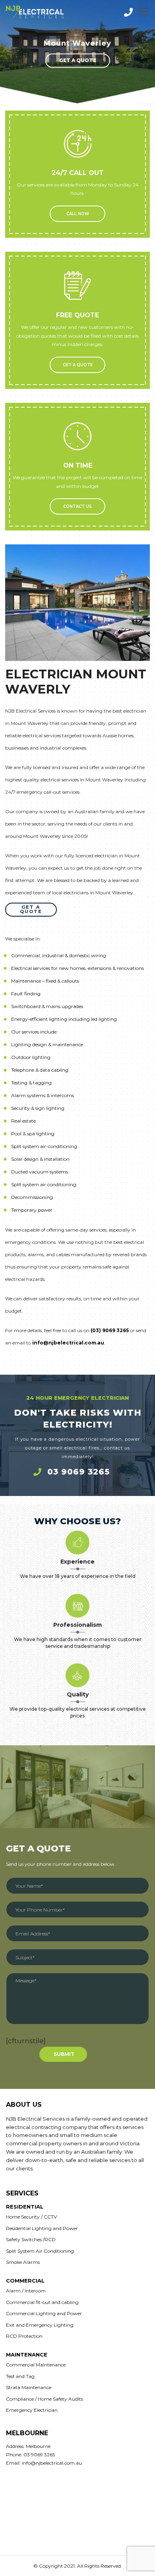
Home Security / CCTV (31, 2217)
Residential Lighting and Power (42, 2228)
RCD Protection (24, 2336)
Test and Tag (20, 2376)
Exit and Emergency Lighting (40, 2325)
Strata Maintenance (29, 2387)
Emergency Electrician (32, 2410)
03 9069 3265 (78, 1472)
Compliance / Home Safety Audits (45, 2399)
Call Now (78, 214)
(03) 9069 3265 (110, 1330)
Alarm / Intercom (26, 2291)
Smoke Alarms (23, 2262)
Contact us (77, 506)
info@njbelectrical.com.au (68, 1343)
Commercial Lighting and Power (44, 2313)
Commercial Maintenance (36, 2365)
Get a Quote (78, 60)
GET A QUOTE (78, 365)
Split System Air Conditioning (40, 2251)
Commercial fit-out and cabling (42, 2302)
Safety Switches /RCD (31, 2239)
